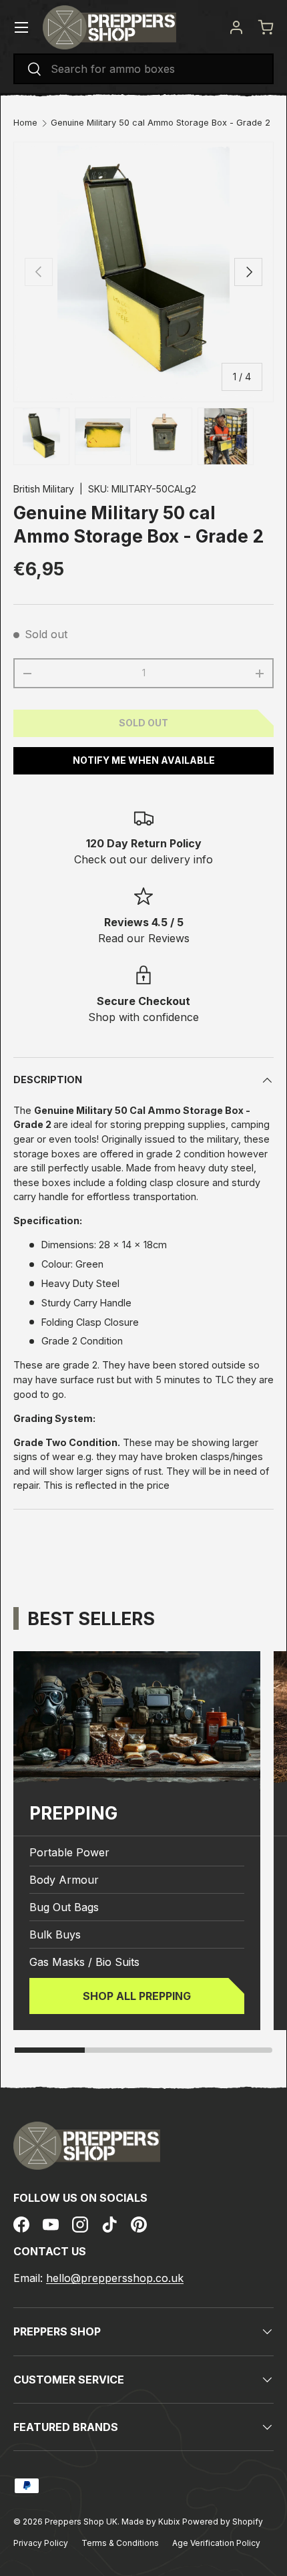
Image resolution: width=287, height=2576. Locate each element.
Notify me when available (144, 760)
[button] (266, 27)
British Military (44, 489)
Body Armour (64, 1880)
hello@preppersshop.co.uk (115, 2278)
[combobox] (143, 69)
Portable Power (69, 1852)
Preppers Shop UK (81, 2522)
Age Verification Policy (216, 2543)
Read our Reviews (144, 938)
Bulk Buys (55, 1935)
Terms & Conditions (120, 2543)
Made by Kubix (152, 2522)
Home (25, 123)
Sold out (143, 723)
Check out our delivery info (143, 859)
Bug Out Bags (64, 1907)
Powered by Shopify (223, 2522)
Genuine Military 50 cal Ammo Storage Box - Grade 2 (161, 123)
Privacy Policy (41, 2543)
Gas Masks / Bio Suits (84, 1962)
